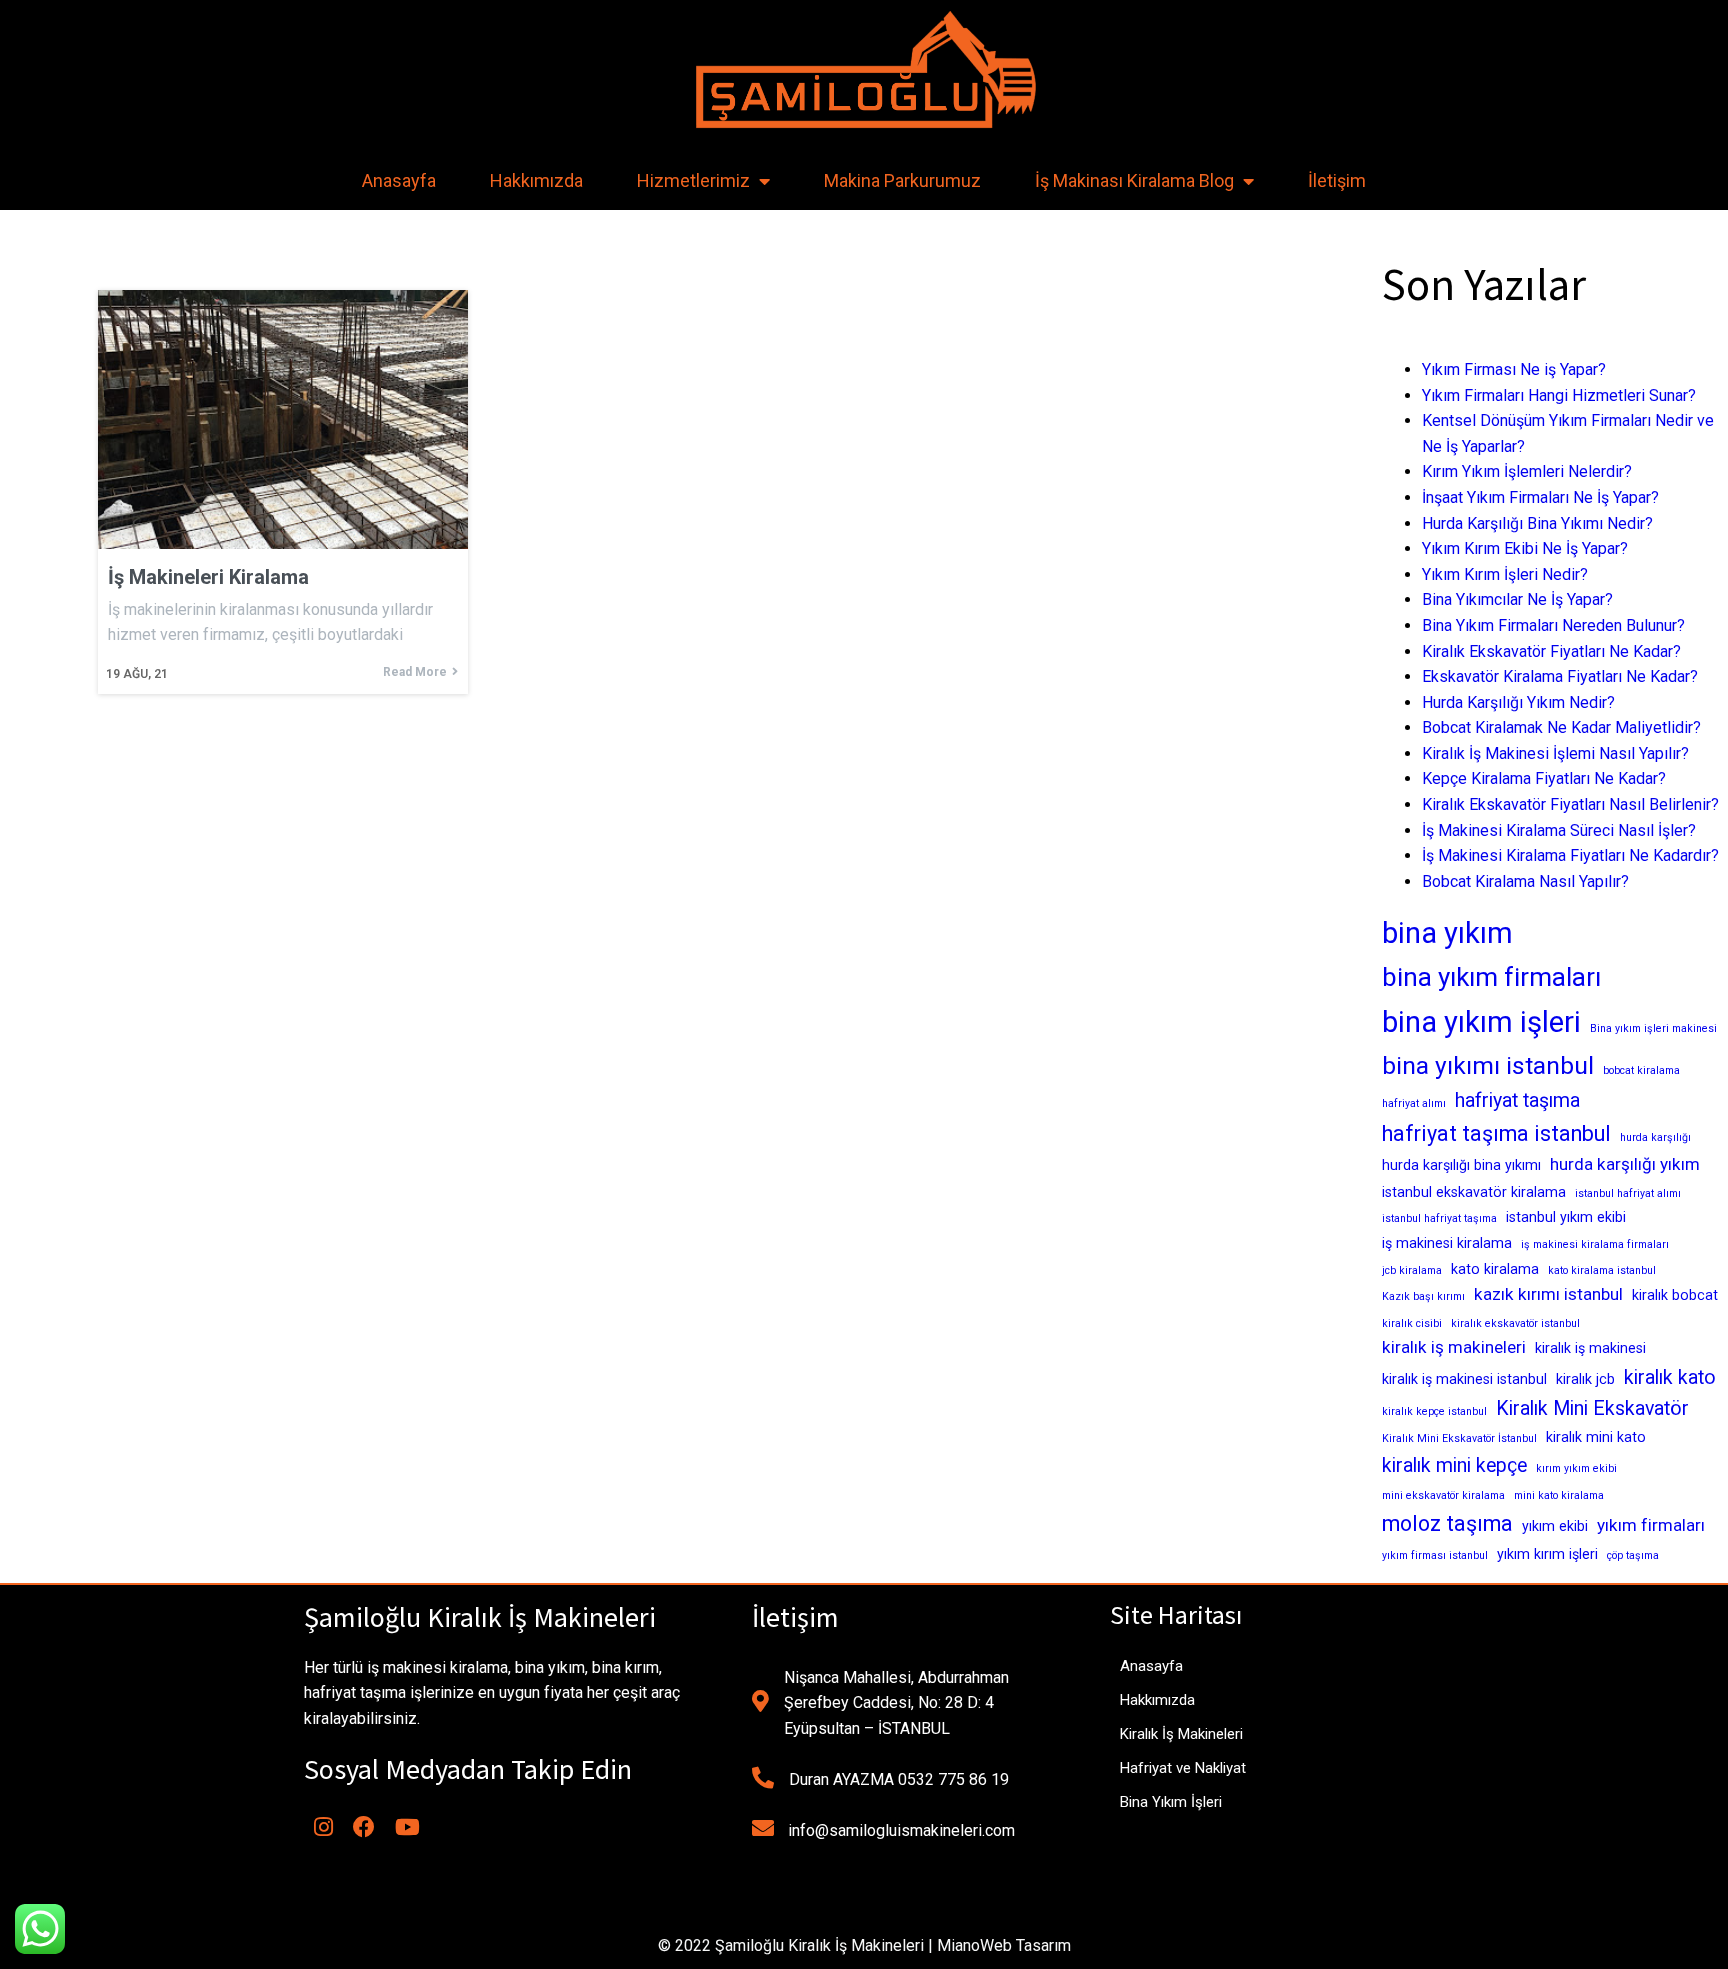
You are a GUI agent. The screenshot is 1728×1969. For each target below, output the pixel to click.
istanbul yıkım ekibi (1566, 1217)
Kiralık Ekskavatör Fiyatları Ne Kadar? (1551, 651)
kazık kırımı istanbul (1548, 1294)
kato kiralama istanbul (1602, 1270)
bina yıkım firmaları (1491, 977)
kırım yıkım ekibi (1576, 1468)
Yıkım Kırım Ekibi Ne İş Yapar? (1525, 548)
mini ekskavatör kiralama (1443, 1495)
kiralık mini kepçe (1454, 1465)
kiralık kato (1670, 1377)
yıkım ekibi (1555, 1526)
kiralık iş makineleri (1454, 1347)
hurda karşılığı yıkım (1625, 1164)
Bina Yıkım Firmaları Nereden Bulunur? (1553, 625)
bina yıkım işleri (1481, 1022)
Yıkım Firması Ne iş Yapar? (1514, 369)
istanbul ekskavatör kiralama (1474, 1192)
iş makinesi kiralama (1447, 1243)
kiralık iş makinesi (1590, 1348)
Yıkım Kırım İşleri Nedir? (1505, 574)
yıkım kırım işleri (1547, 1554)
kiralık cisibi (1412, 1323)
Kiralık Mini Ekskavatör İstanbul (1459, 1438)
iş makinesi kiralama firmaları (1595, 1244)
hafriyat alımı (1414, 1103)
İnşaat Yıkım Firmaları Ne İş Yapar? (1540, 497)
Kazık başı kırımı (1423, 1296)
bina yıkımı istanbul (1488, 1065)
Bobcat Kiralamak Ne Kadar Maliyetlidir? (1561, 727)
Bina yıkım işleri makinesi (1653, 1028)
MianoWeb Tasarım (1004, 1945)
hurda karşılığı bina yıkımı (1461, 1165)
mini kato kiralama (1559, 1495)
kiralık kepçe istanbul (1434, 1411)
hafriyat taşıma (1517, 1100)
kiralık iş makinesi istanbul (1464, 1379)
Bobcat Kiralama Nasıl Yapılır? (1525, 881)
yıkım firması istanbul (1435, 1555)
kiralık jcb (1585, 1379)
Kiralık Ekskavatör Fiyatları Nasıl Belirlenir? (1570, 804)
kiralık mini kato (1596, 1437)
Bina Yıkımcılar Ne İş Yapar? (1517, 599)
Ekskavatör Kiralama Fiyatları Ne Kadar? (1560, 676)
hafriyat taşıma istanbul (1496, 1133)
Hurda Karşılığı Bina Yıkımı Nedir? (1537, 523)
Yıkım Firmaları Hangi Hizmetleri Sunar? (1559, 395)
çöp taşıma (1633, 1555)
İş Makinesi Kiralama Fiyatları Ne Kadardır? (1570, 855)
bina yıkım (1447, 933)
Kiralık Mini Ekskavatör (1592, 1408)
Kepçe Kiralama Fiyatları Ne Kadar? (1544, 778)
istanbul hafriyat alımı (1628, 1193)
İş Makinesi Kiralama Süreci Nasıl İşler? (1559, 830)
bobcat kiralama (1641, 1070)
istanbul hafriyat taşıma (1439, 1218)
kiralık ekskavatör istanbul (1515, 1323)
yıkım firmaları (1651, 1525)
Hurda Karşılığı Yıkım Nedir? (1518, 702)
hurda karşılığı (1655, 1137)
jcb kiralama (1412, 1270)
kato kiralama (1495, 1269)
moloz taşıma (1447, 1523)
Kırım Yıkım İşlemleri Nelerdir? (1527, 471)
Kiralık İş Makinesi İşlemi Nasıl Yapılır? (1555, 753)
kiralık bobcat (1675, 1295)
